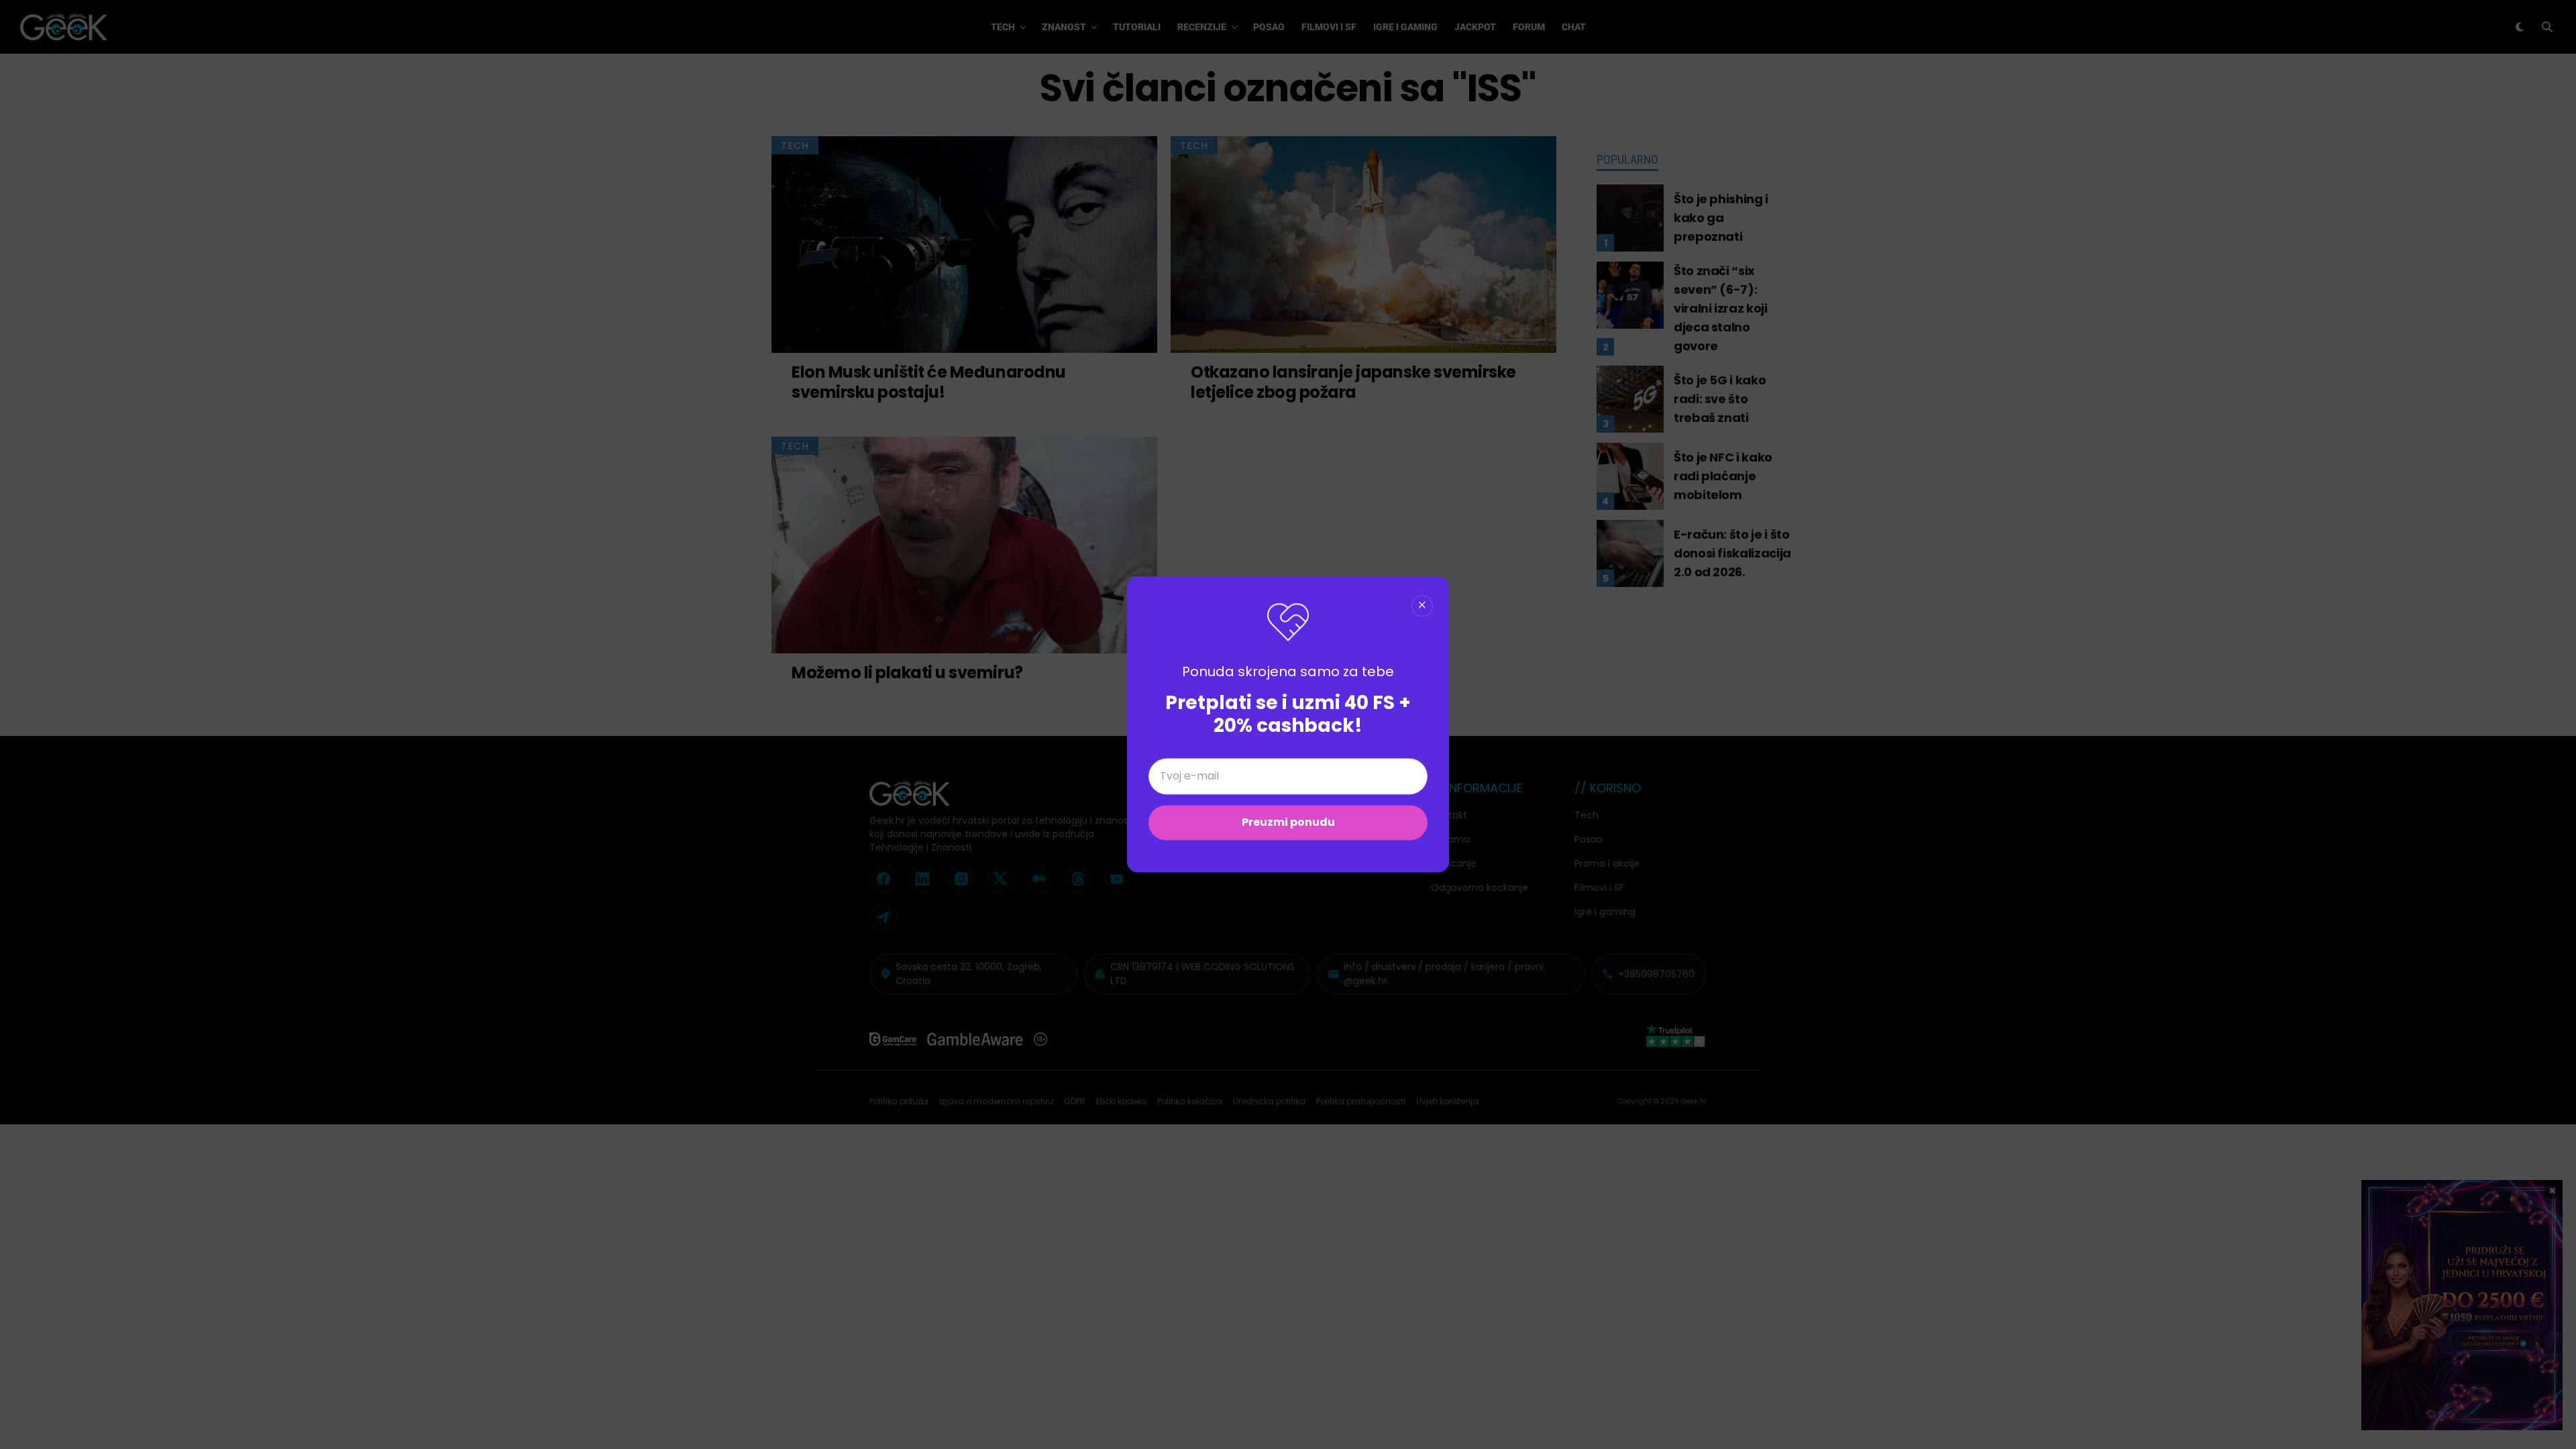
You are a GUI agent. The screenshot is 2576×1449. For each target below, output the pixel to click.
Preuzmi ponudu (1288, 823)
